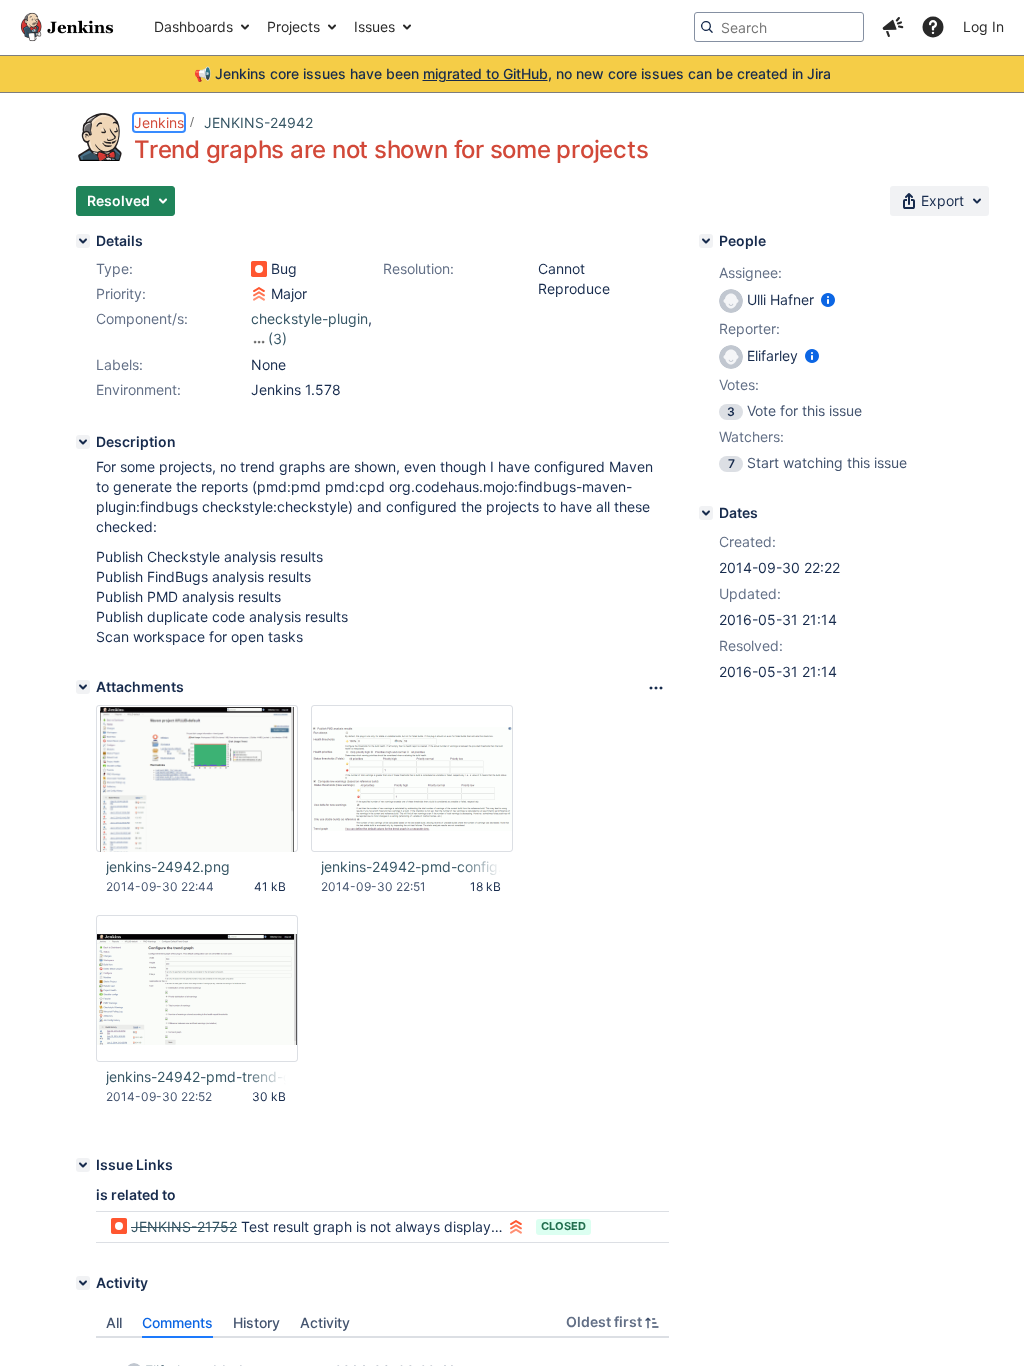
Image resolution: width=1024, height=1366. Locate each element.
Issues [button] (374, 26)
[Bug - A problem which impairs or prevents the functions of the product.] (259, 269)
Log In (983, 26)
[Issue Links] (83, 1165)
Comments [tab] (177, 1322)
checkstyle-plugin (309, 318)
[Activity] (83, 1283)
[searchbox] (779, 27)
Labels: (119, 364)
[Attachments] (83, 687)
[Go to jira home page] (67, 27)
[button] (893, 27)
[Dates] (706, 513)
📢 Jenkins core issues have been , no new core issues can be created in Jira (512, 73)
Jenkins (159, 122)
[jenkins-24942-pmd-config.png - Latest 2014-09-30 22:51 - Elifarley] (412, 778)
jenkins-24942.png (168, 866)
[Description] (83, 442)
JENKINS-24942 (258, 122)
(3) (277, 338)
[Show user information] (828, 299)
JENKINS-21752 (184, 1226)
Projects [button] (293, 26)
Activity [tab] (325, 1322)
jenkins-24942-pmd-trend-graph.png (196, 1076)
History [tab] (256, 1322)
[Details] (83, 241)
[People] (706, 241)
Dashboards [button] (193, 26)
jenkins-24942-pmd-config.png (411, 866)
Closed (563, 1226)
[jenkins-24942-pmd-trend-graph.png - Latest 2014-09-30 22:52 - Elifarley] (197, 989)
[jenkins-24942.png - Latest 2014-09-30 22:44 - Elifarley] (196, 779)
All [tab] (114, 1322)
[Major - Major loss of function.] (259, 294)
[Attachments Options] (656, 688)
